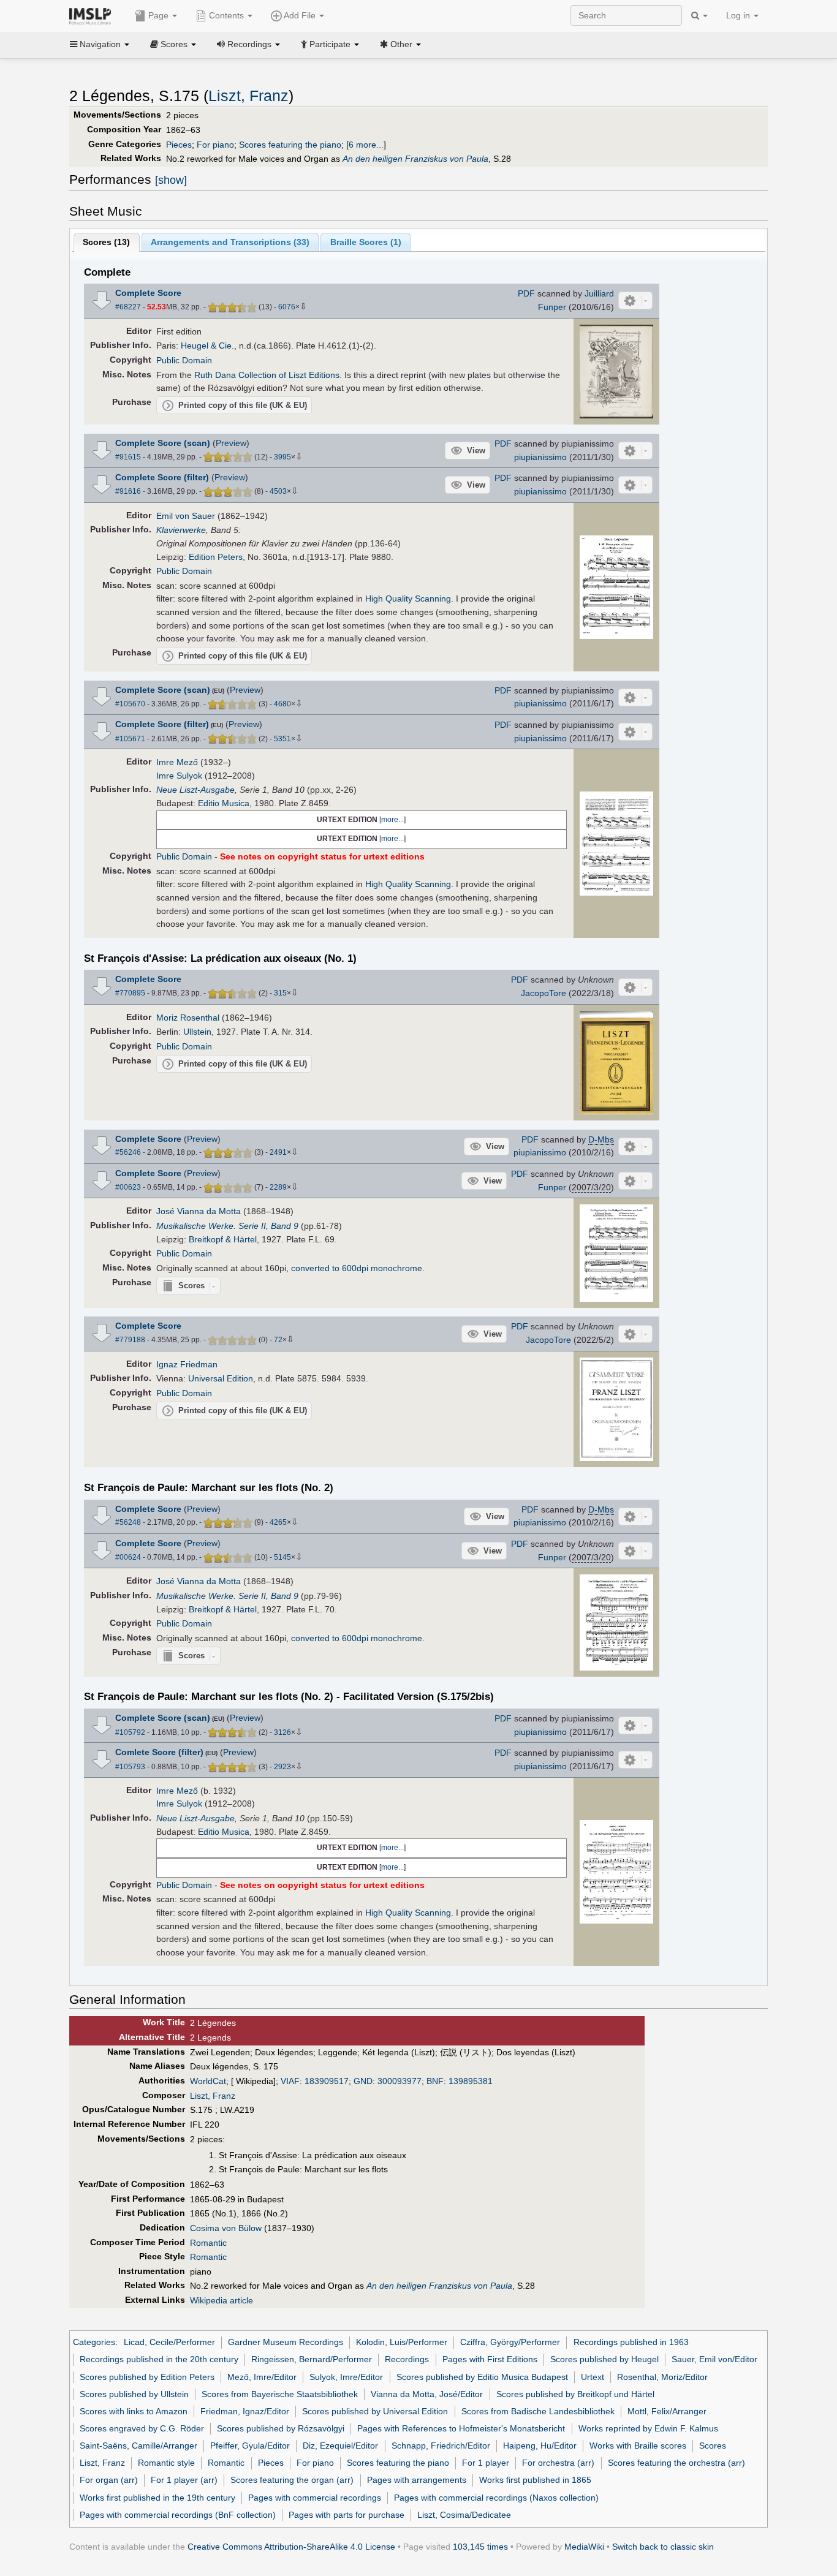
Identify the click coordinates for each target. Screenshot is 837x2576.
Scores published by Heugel (604, 2359)
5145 (282, 1557)
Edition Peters (216, 557)
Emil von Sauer (186, 516)
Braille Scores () (366, 242)
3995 (282, 457)
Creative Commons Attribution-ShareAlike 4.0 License (291, 2547)
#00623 (128, 1187)
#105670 (130, 704)
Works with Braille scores (638, 2446)
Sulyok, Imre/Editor (346, 2377)
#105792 (130, 1732)
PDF (526, 293)
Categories (94, 2342)
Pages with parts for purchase (347, 2515)
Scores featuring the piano (290, 145)
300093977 (400, 2081)
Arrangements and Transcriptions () (230, 242)
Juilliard (599, 293)
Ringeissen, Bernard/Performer (312, 2359)
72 (278, 1340)
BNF (435, 2081)
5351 (282, 739)
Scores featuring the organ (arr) (292, 2480)
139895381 (471, 2081)
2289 (278, 1187)
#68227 (128, 307)
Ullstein (197, 1032)
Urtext (593, 2377)
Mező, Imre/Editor (262, 2377)
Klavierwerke (181, 530)
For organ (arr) (109, 2480)
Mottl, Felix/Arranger (667, 2411)
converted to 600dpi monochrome (357, 1268)
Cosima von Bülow (226, 2228)
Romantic (208, 2243)
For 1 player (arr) (184, 2480)
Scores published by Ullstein (134, 2394)
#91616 (128, 491)
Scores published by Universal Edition (375, 2411)
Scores (713, 2446)
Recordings (407, 2359)
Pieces (179, 145)
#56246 (128, 1152)
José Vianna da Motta (199, 1211)
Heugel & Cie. (207, 346)
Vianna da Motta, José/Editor (427, 2394)
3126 (282, 1732)
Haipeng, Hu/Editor (540, 2446)
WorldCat (208, 2081)
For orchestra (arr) (558, 2463)
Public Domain (184, 360)
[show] (171, 180)
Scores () (106, 242)
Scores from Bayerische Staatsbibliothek (280, 2394)
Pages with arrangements (417, 2480)
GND (363, 2081)
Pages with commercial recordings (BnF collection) (178, 2515)
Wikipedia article (222, 2300)
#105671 (130, 739)
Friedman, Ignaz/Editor (245, 2411)
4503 (278, 491)
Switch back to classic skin (663, 2547)
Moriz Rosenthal (188, 1018)
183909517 (327, 2081)
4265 (278, 1522)
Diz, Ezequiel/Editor (340, 2446)
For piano (215, 145)
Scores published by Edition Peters (147, 2377)
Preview (231, 443)
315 (280, 993)
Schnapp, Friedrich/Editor (441, 2446)
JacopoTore (543, 993)
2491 (278, 1152)
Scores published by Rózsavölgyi (281, 2428)
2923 (282, 1767)
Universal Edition (221, 1378)
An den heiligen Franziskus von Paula (415, 159)
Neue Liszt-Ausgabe (195, 790)
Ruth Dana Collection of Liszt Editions (267, 375)
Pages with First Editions (490, 2359)
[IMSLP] (93, 15)
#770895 (130, 993)
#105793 (130, 1767)
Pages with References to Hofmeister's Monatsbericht (461, 2428)
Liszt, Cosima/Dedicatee (464, 2515)
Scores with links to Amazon (134, 2411)
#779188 (130, 1340)
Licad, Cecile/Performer (169, 2342)
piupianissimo (540, 457)
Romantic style (166, 2463)
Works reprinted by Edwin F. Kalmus (648, 2428)
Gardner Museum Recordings (286, 2342)
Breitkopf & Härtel (223, 1239)
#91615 (128, 457)
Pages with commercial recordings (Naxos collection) (496, 2498)
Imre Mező (177, 762)
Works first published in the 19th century (157, 2498)
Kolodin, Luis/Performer (402, 2342)
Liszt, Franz (248, 96)
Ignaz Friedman (187, 1364)
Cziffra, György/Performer (510, 2342)
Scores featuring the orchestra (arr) (676, 2463)
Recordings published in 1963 (631, 2342)
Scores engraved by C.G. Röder (142, 2428)
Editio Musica (224, 803)
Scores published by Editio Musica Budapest (482, 2377)
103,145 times (480, 2547)
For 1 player (486, 2463)
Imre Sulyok (179, 776)
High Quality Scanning (408, 599)
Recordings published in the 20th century (159, 2359)
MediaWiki (584, 2547)
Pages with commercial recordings (315, 2498)
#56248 (128, 1522)
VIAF (290, 2081)
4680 (282, 704)
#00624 (128, 1557)
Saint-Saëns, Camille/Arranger (138, 2446)
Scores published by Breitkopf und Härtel (575, 2394)
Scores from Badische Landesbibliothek (538, 2411)
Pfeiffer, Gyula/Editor (250, 2446)
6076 (287, 307)
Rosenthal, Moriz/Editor (662, 2377)
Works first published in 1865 (535, 2480)
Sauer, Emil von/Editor (714, 2359)
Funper (552, 307)
